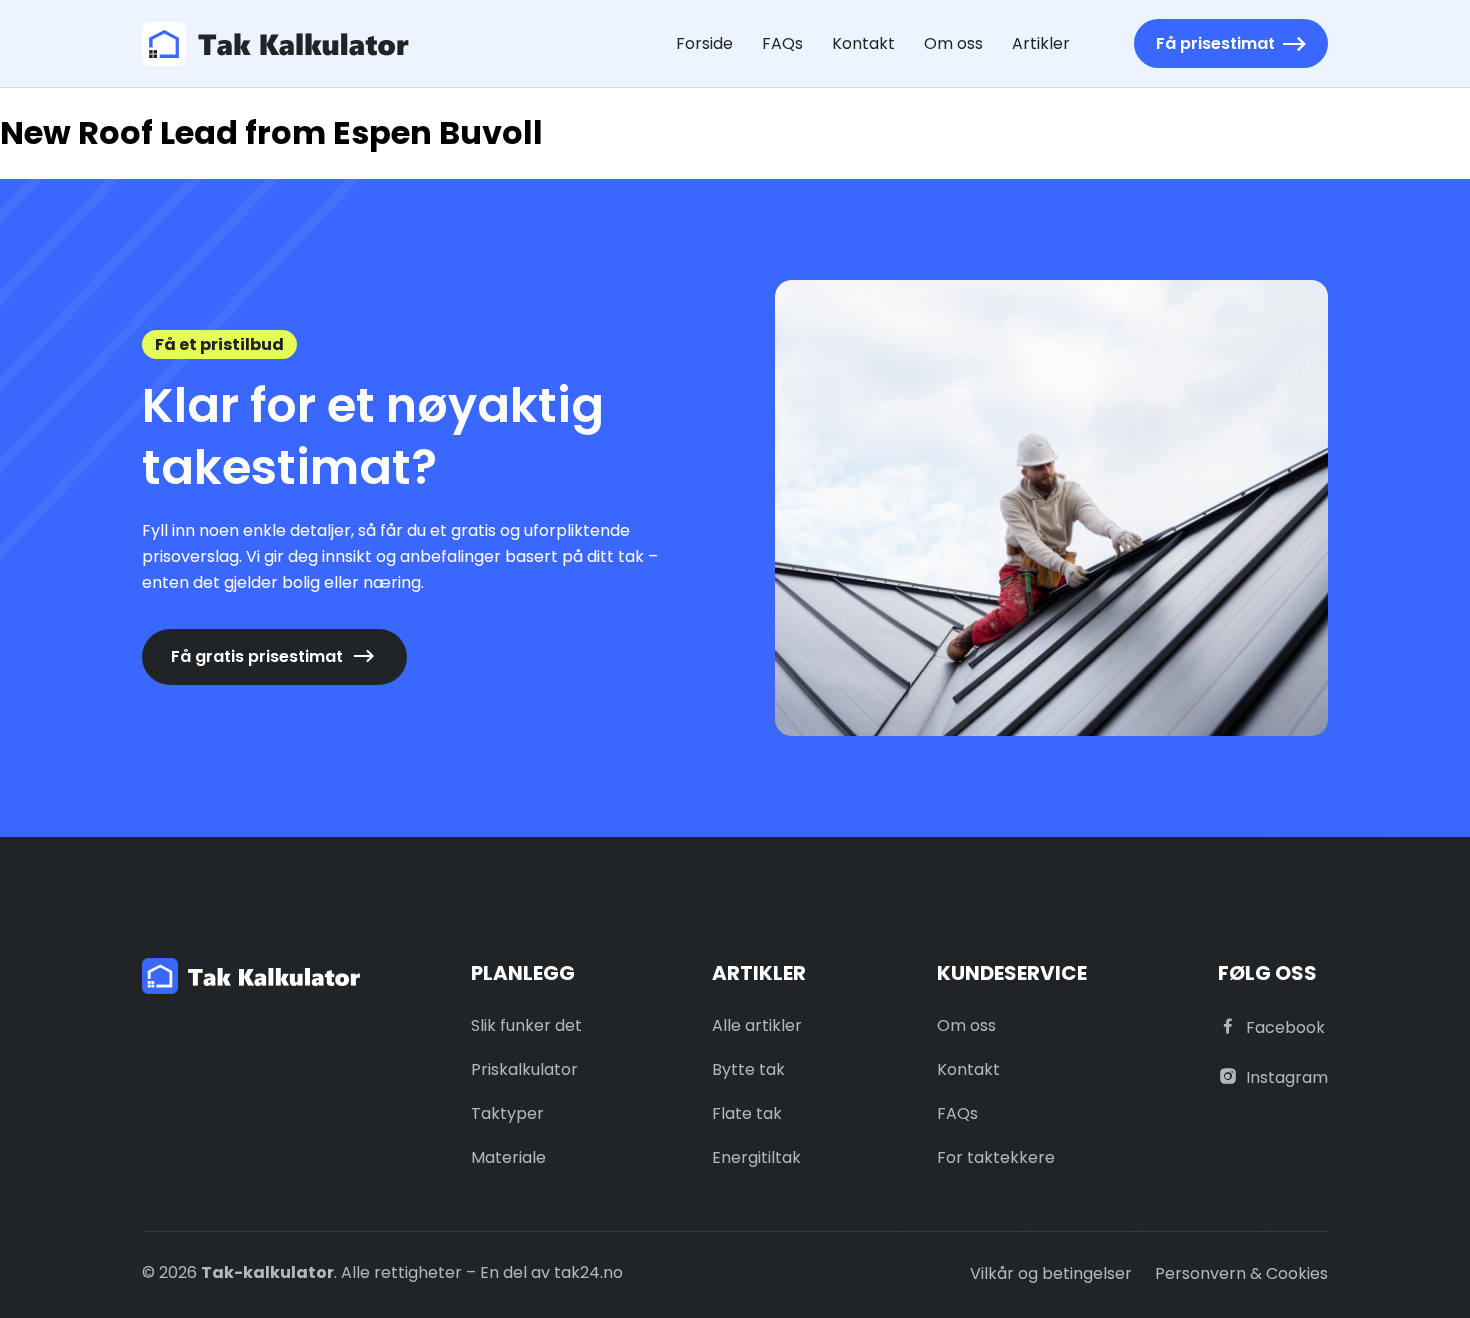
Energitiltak (756, 1157)
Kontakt (863, 43)
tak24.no (588, 1272)
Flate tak (747, 1113)
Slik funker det (526, 1025)
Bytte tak (748, 1069)
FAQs (782, 43)
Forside (704, 43)
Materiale (508, 1157)
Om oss (953, 43)
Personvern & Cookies (1241, 1273)
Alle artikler (757, 1025)
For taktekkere (996, 1157)
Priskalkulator (524, 1069)
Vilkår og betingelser (1051, 1273)
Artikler (1041, 43)
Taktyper (507, 1113)
